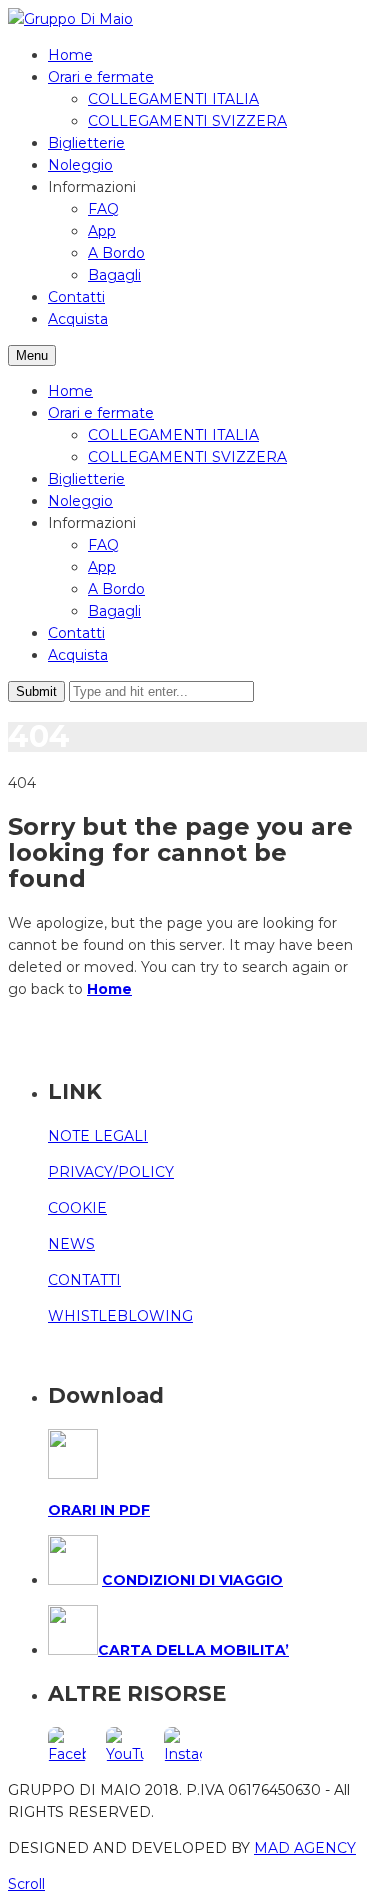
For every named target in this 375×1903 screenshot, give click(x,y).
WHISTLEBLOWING (120, 1316)
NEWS (71, 1244)
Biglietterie (86, 143)
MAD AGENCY (305, 1848)
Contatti (76, 297)
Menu (32, 355)
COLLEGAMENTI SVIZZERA (187, 121)
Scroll (26, 1884)
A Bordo (116, 253)
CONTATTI (84, 1280)
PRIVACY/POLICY (111, 1172)
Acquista (78, 319)
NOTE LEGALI (98, 1136)
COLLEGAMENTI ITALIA (173, 99)
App (102, 231)
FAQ (103, 209)
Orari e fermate (101, 77)
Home (70, 55)
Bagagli (114, 275)
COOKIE (77, 1208)
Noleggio (80, 165)
